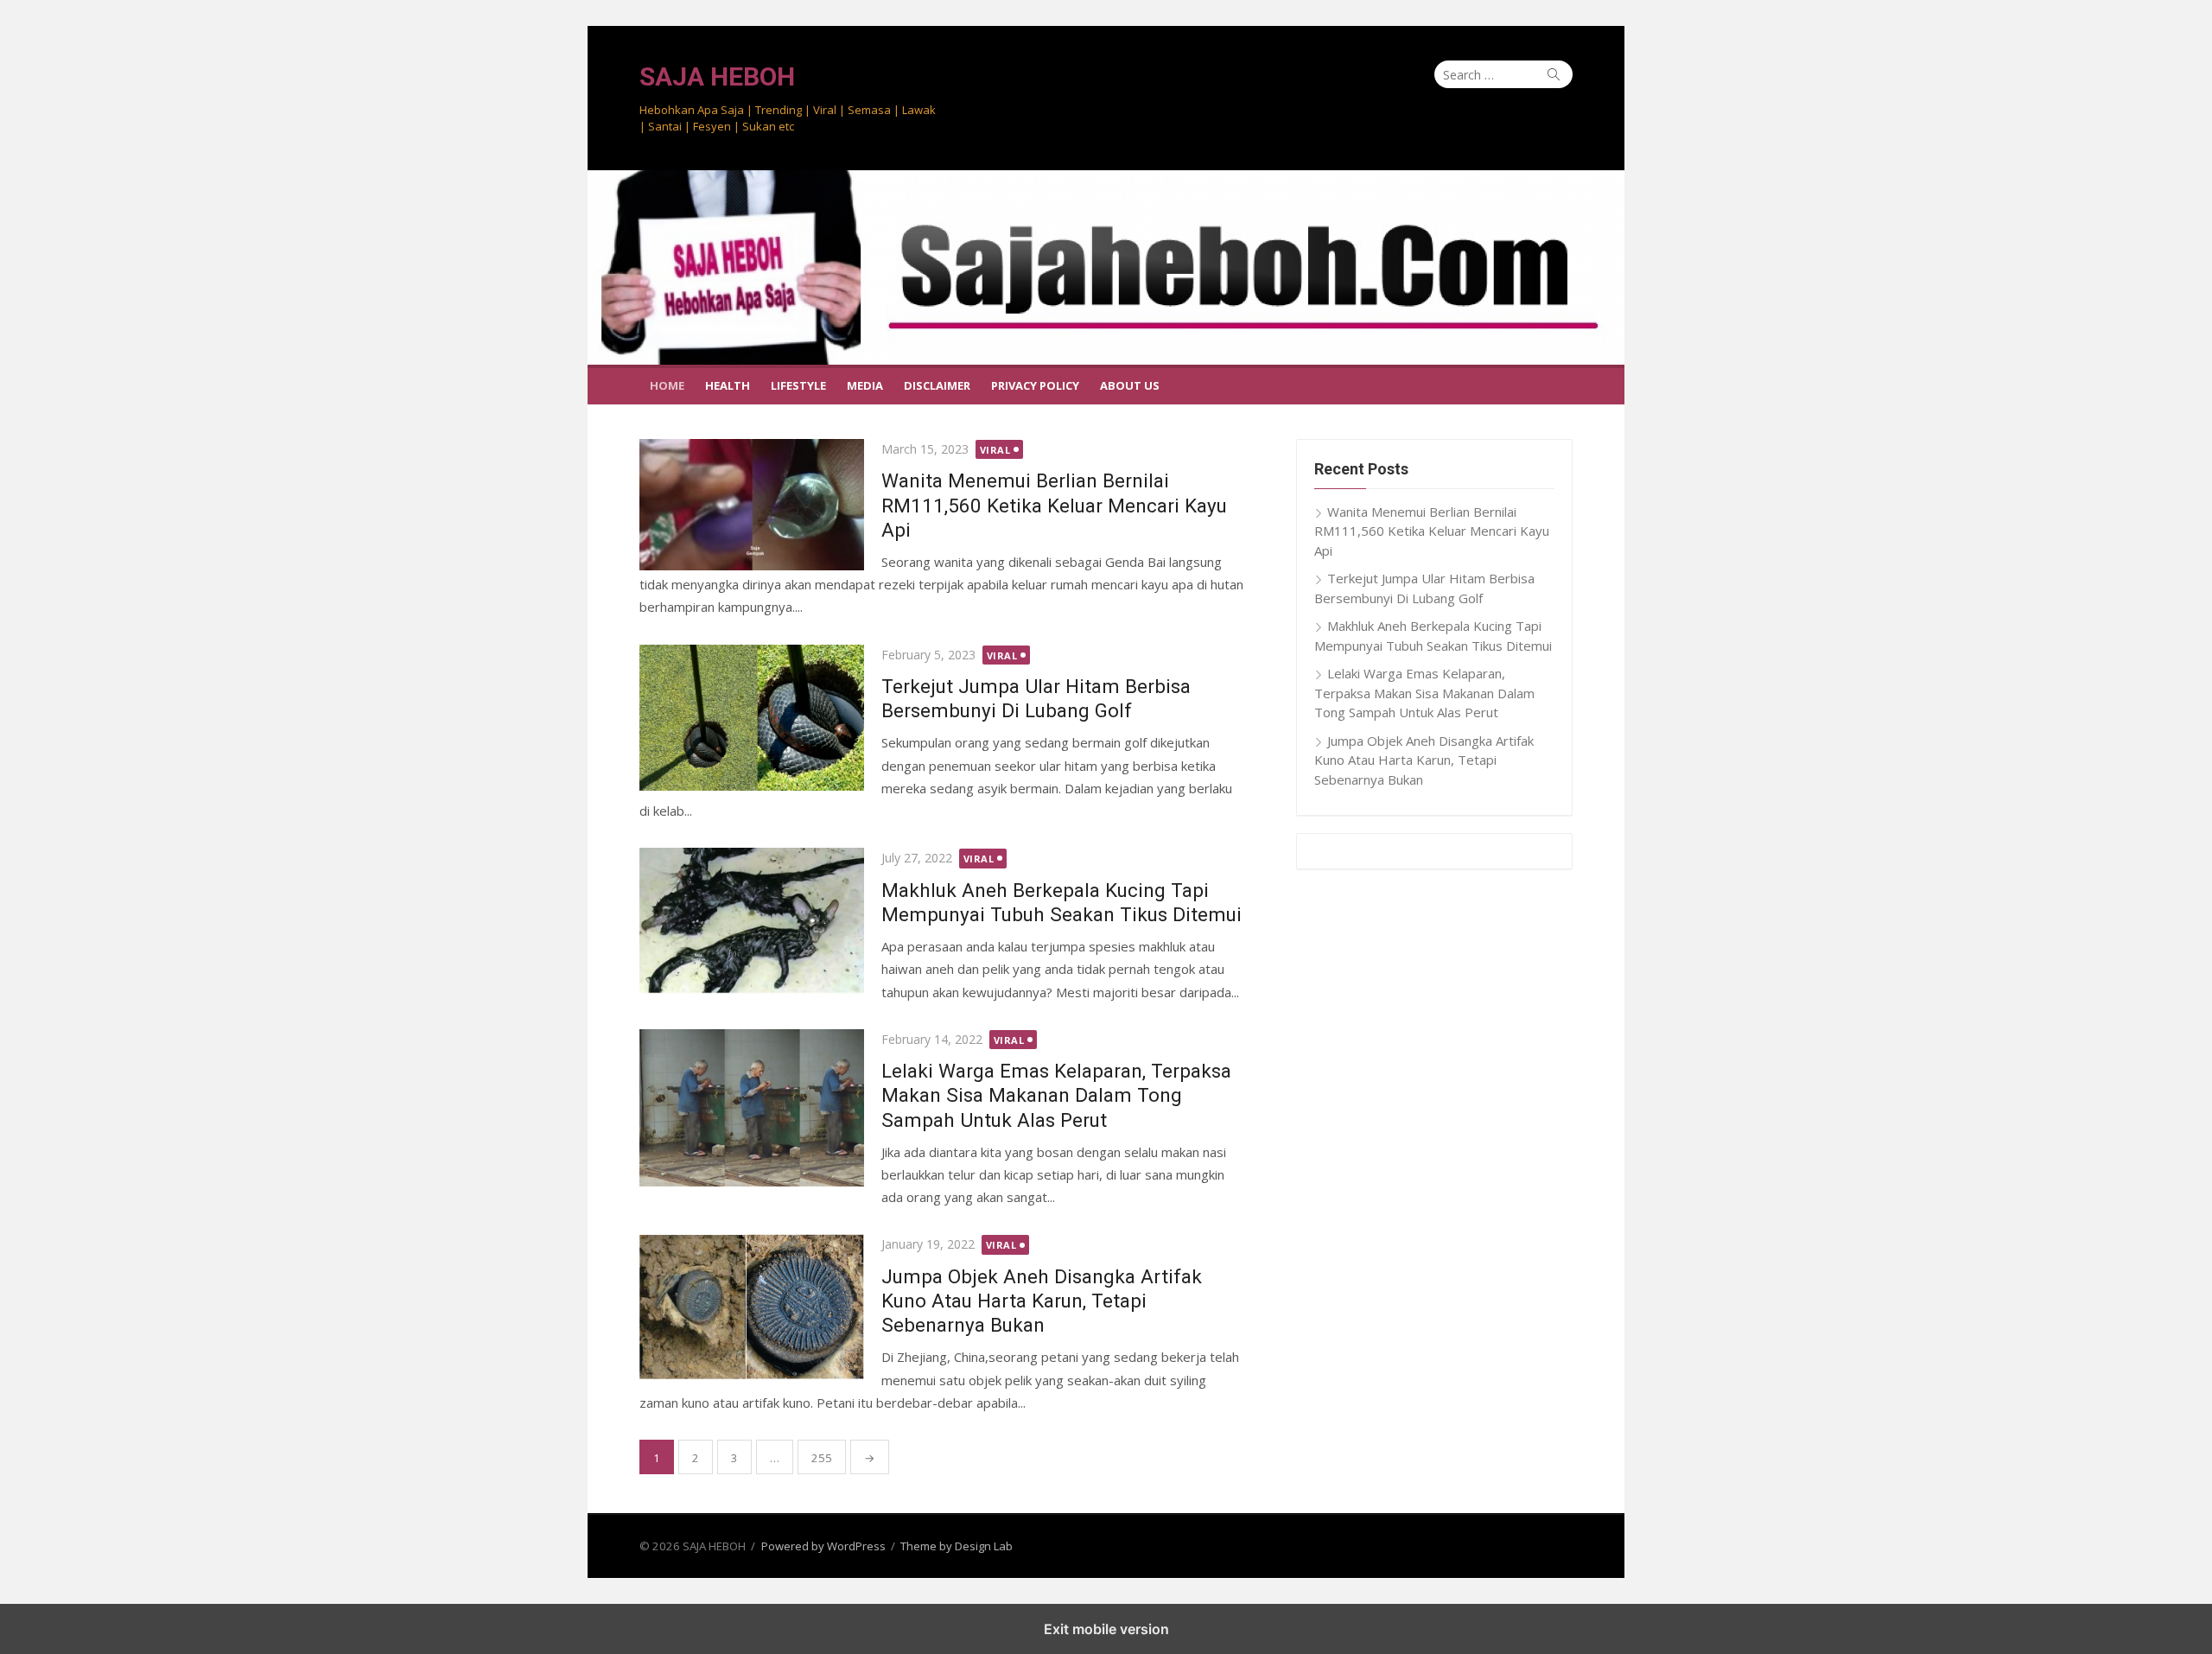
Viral (995, 450)
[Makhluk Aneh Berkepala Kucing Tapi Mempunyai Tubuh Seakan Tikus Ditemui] (752, 921)
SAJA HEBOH (717, 76)
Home (667, 385)
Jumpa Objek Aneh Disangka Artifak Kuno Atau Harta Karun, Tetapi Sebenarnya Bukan (1042, 1301)
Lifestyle (798, 385)
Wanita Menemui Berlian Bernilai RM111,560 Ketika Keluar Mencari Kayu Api (1054, 505)
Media (865, 385)
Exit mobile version (1106, 1629)
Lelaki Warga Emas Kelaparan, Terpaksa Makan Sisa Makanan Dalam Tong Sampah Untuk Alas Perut (1056, 1095)
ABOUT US (1130, 385)
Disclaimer (937, 385)
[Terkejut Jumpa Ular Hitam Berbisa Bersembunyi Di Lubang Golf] (752, 718)
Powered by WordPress (823, 1546)
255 (822, 1458)
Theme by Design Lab (957, 1546)
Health (728, 385)
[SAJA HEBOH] (1106, 267)
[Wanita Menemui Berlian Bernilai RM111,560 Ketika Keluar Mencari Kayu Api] (752, 505)
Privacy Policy (1035, 385)
